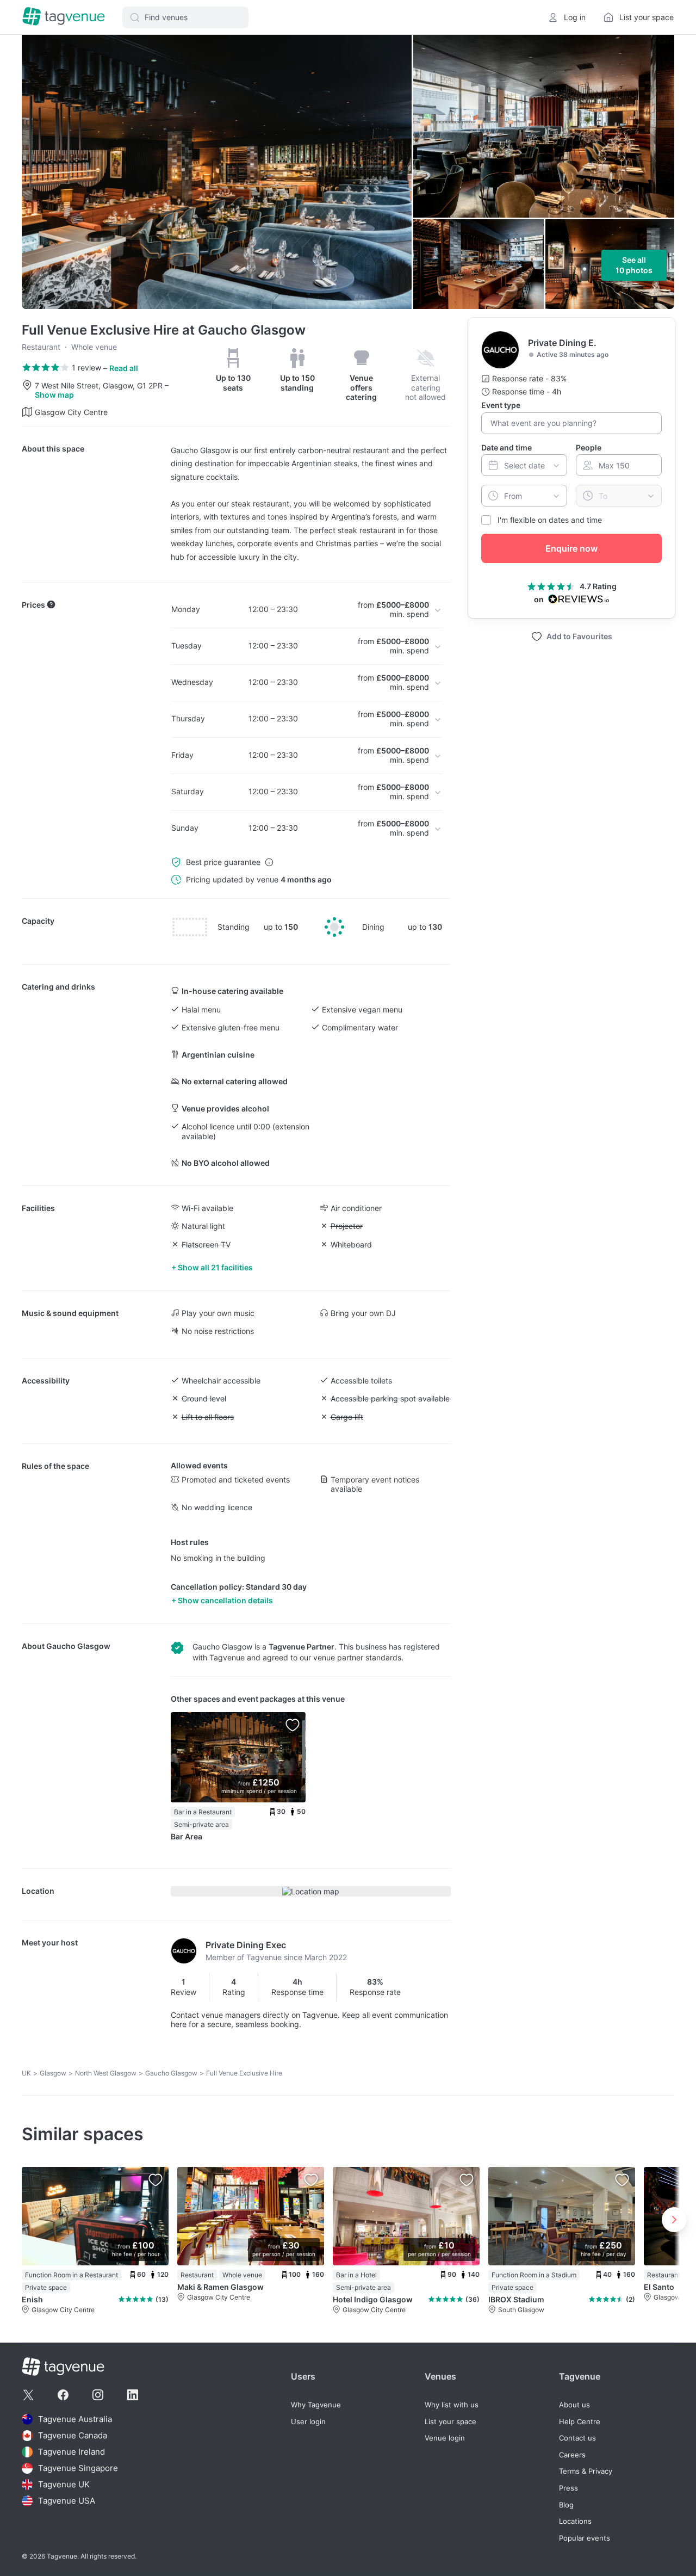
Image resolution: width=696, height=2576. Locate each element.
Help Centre (580, 2422)
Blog (566, 2505)
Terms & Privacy (586, 2471)
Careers (572, 2455)
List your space (450, 2422)
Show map (54, 395)
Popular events (585, 2538)
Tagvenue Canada (73, 2435)
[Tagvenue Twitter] (28, 2395)
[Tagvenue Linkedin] (133, 2395)
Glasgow (53, 2073)
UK (26, 2073)
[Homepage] (64, 17)
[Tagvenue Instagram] (98, 2395)
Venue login (445, 2438)
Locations (575, 2521)
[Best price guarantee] (269, 862)
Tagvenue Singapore (78, 2468)
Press (568, 2488)
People (589, 447)
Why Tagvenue (316, 2405)
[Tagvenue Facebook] (63, 2395)
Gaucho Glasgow (78, 1646)
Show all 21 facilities (215, 1267)
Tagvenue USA (67, 2501)
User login (308, 2422)
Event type (501, 405)
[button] (185, 17)
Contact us (577, 2438)
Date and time (507, 447)
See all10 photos (634, 265)
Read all (124, 368)
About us (574, 2405)
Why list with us (452, 2405)
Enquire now (571, 548)
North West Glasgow (106, 2073)
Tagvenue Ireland (72, 2452)
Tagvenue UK (64, 2484)
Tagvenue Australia (75, 2419)
